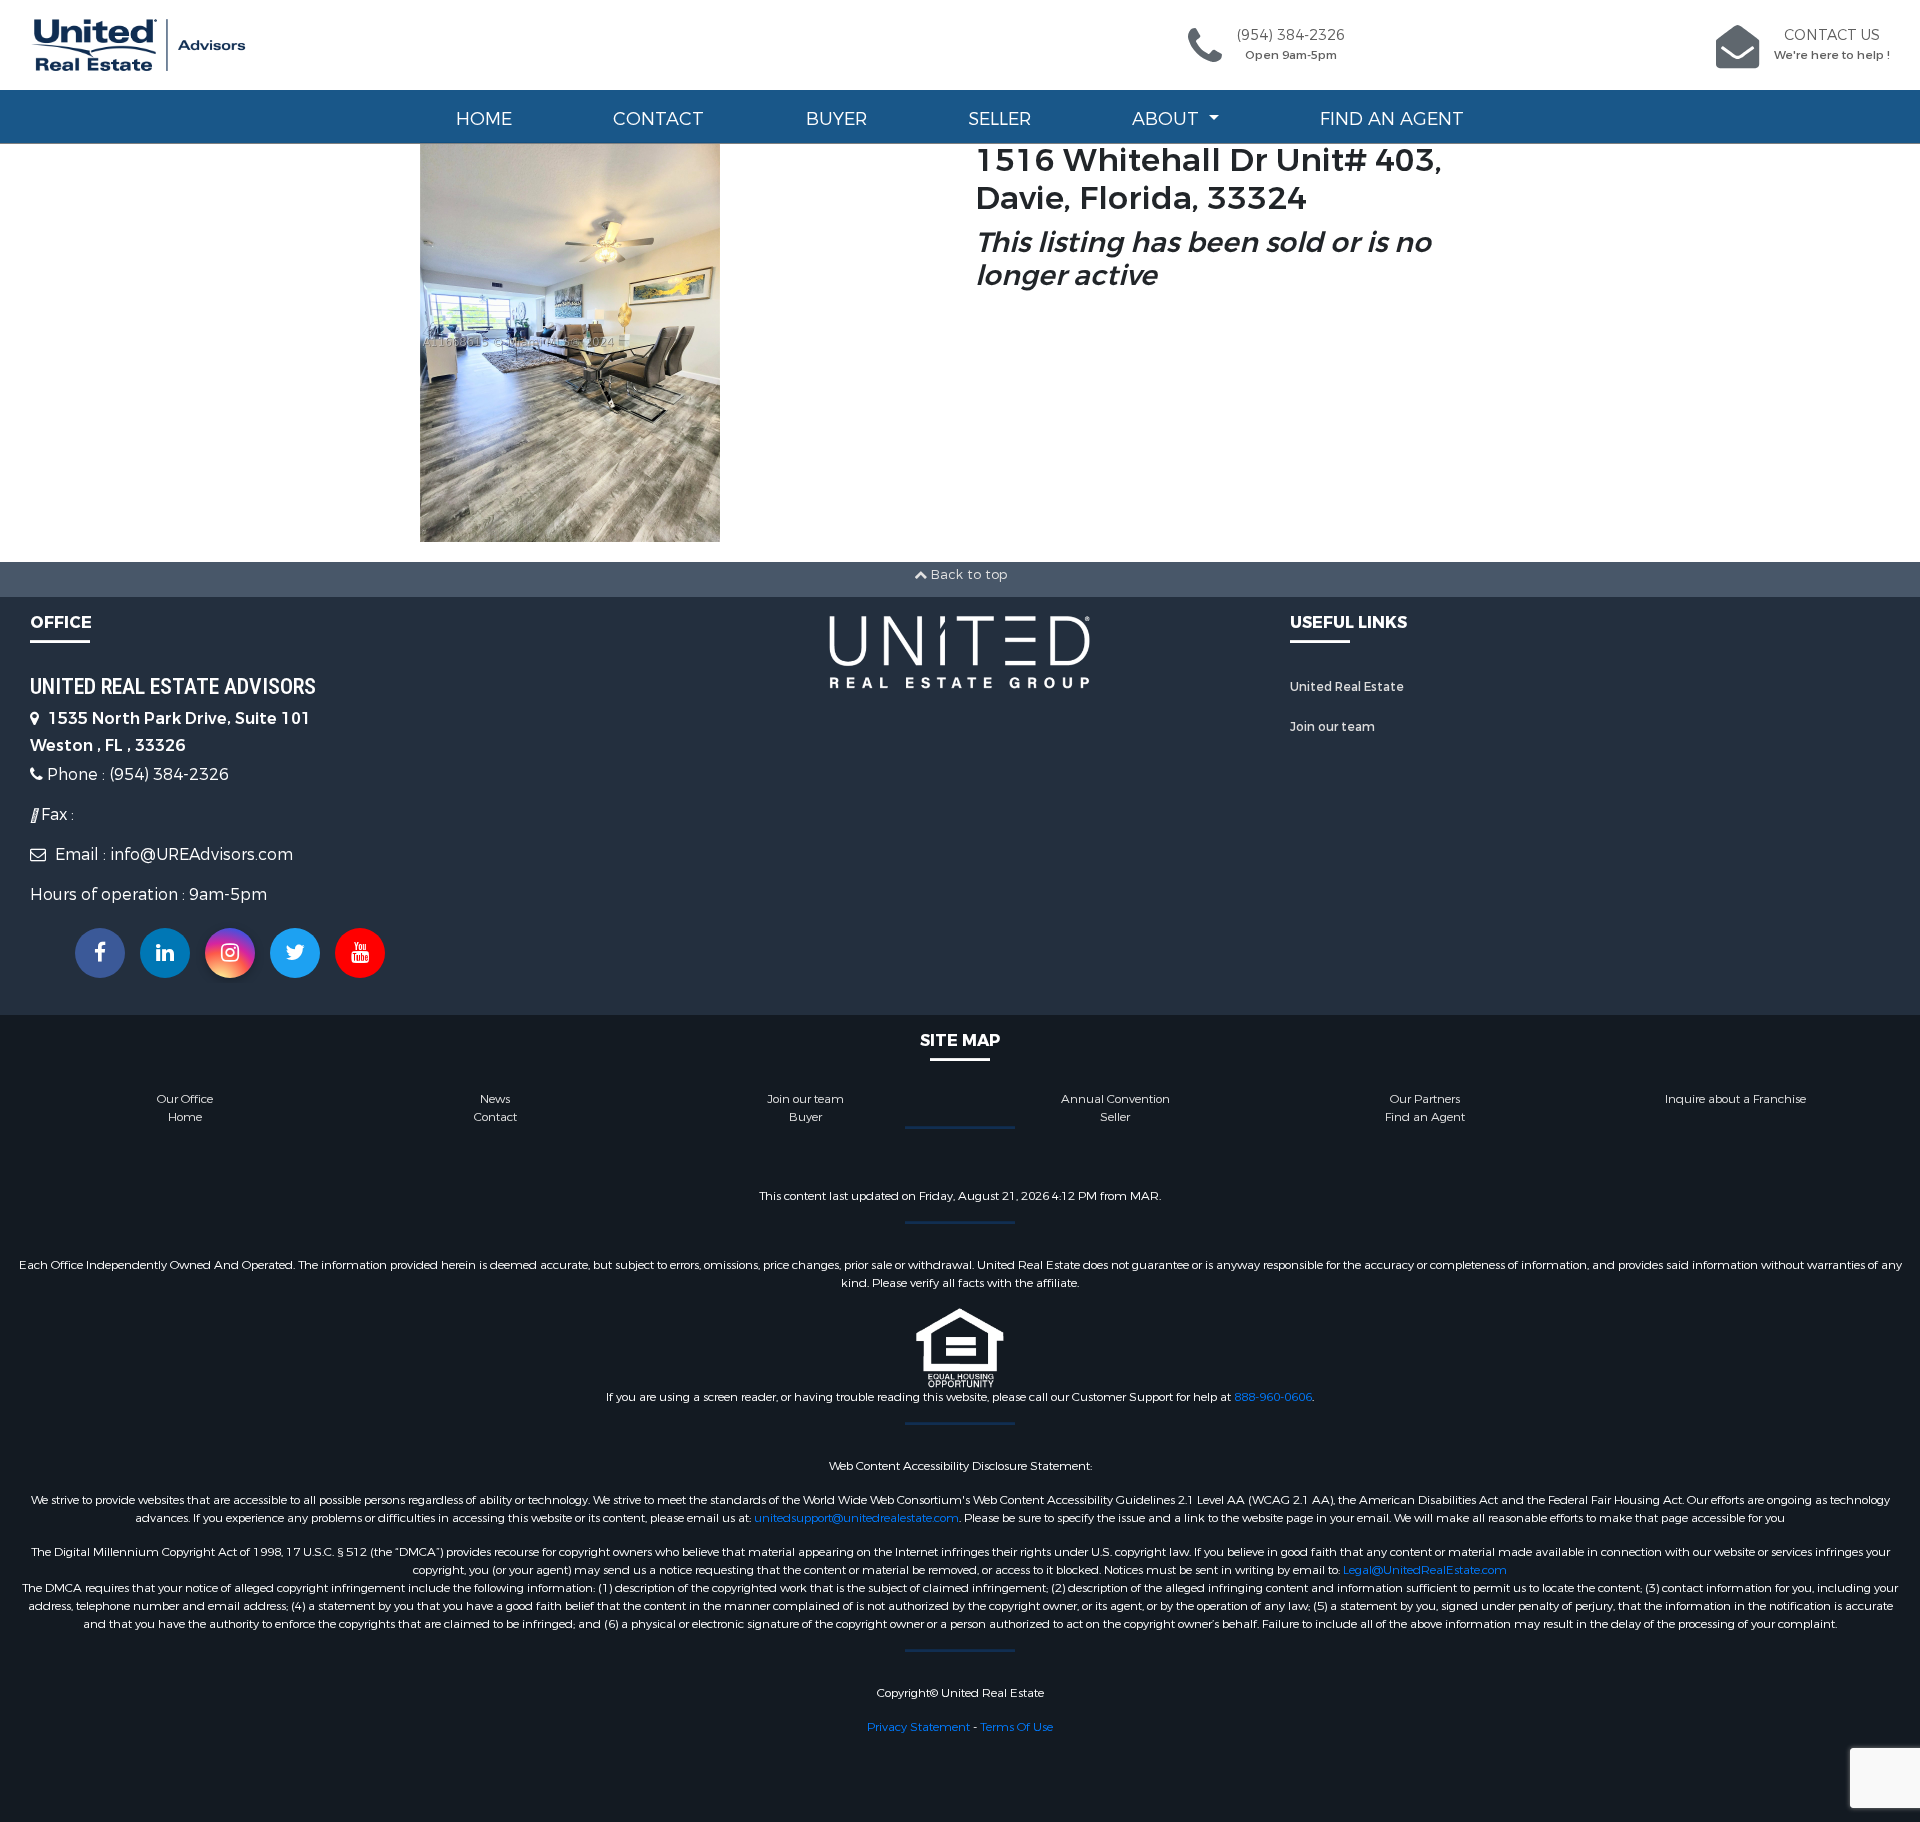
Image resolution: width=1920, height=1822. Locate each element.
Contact (658, 119)
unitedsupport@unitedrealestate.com (856, 1518)
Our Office (185, 1099)
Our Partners (1425, 1099)
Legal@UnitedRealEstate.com (1425, 1570)
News (495, 1099)
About (1168, 119)
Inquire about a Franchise (1735, 1099)
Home (484, 119)
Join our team (1332, 727)
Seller (999, 119)
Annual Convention (1115, 1099)
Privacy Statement (918, 1727)
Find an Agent (1392, 119)
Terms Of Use (1016, 1727)
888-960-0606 (1273, 1397)
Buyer (836, 119)
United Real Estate (1347, 687)
